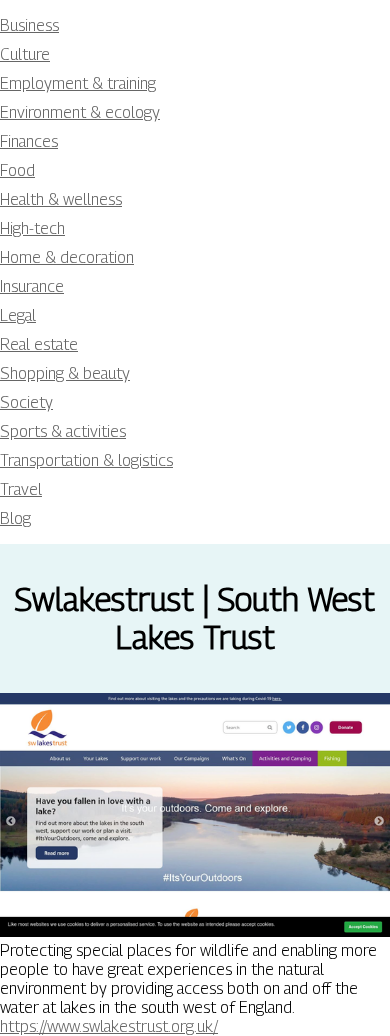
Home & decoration (67, 257)
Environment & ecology (80, 112)
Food (17, 170)
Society (26, 402)
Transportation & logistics (86, 460)
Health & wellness (61, 199)
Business (29, 25)
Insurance (32, 286)
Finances (29, 141)
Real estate (39, 344)
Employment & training (78, 83)
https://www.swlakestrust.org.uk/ (109, 1026)
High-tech (32, 228)
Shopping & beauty (65, 373)
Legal (18, 315)
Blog (15, 518)
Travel (21, 489)
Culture (25, 54)
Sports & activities (63, 431)
